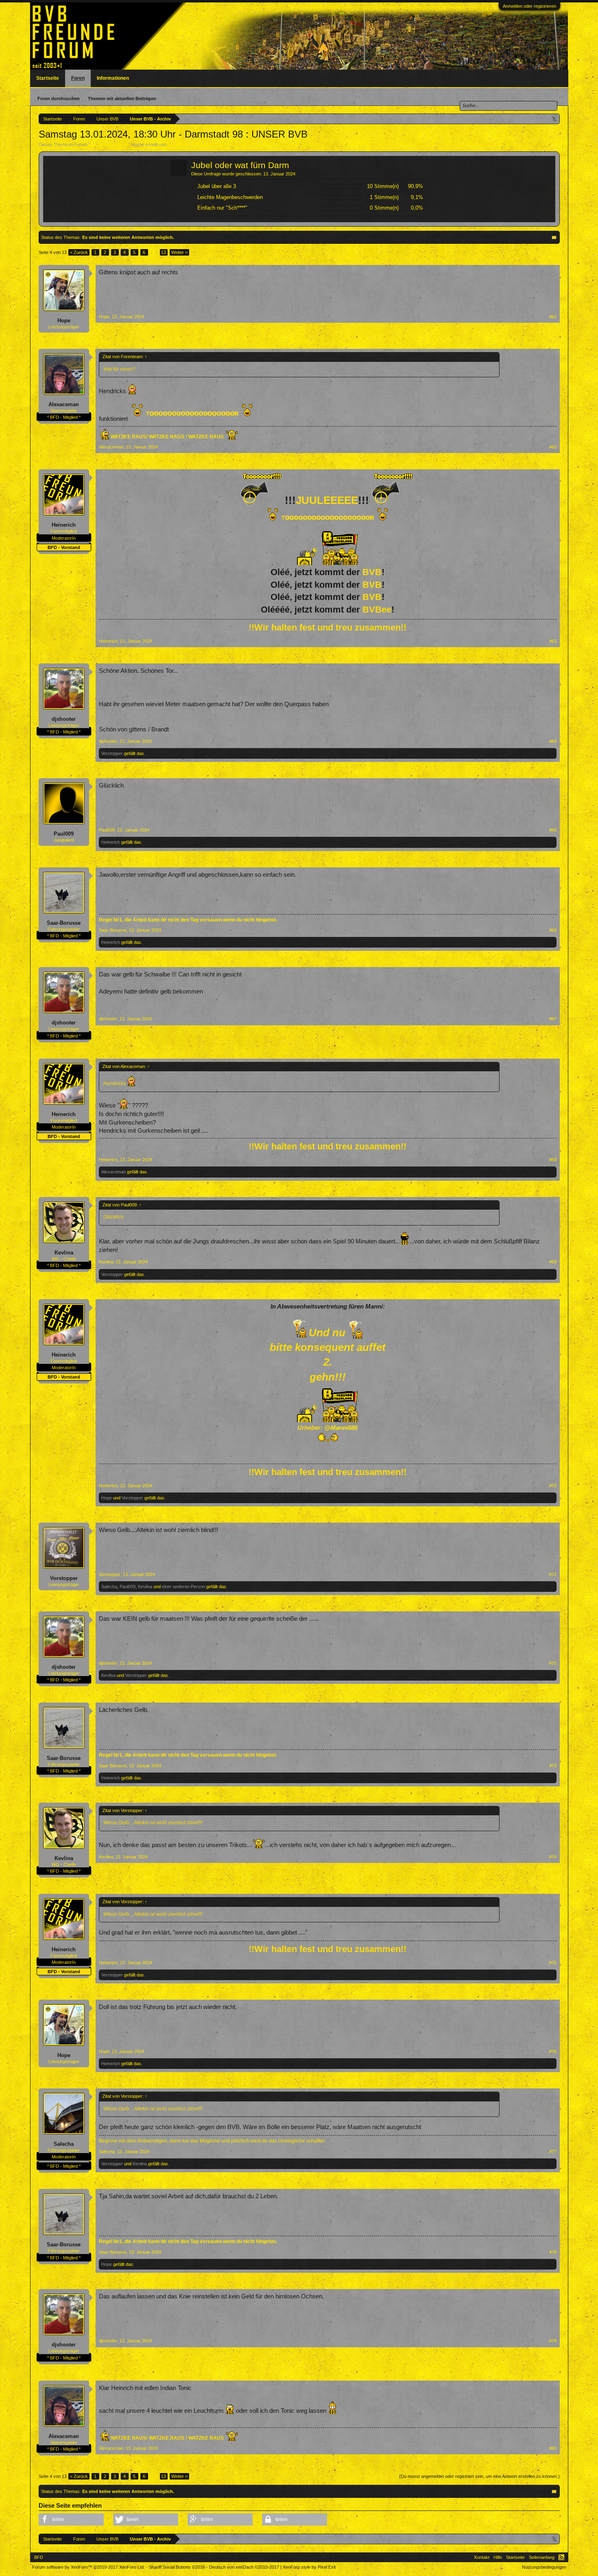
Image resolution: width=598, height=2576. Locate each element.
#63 (553, 641)
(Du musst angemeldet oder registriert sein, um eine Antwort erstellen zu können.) (479, 2476)
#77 (553, 2151)
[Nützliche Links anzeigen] (555, 119)
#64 (553, 741)
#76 (553, 2051)
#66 (553, 930)
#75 (553, 1963)
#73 (553, 1766)
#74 (553, 1857)
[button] (71, 2519)
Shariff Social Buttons (177, 2567)
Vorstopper (112, 753)
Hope (64, 321)
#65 (553, 830)
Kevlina (64, 1253)
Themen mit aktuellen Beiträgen (122, 98)
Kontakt (482, 2557)
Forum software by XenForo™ (88, 2567)
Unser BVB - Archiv (109, 144)
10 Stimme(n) (383, 186)
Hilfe (498, 2557)
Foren (78, 78)
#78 (553, 2252)
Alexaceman (64, 404)
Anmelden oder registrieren (529, 6)
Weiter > (179, 252)
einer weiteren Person (183, 1587)
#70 (553, 1486)
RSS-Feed (561, 2557)
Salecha (109, 1587)
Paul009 (64, 834)
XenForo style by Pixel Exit (309, 2567)
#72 (553, 1663)
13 (164, 252)
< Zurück (79, 252)
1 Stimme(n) (384, 197)
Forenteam (178, 144)
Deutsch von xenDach (244, 2567)
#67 (553, 1019)
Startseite (48, 78)
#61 (553, 317)
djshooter (64, 719)
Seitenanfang (542, 2557)
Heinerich (64, 525)
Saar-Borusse (64, 923)
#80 (553, 2448)
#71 (553, 1574)
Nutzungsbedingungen (544, 2567)
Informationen (113, 78)
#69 (553, 1262)
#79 (553, 2341)
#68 (553, 1160)
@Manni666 (341, 1428)
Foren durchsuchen (59, 98)
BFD (39, 2557)
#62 (553, 447)
